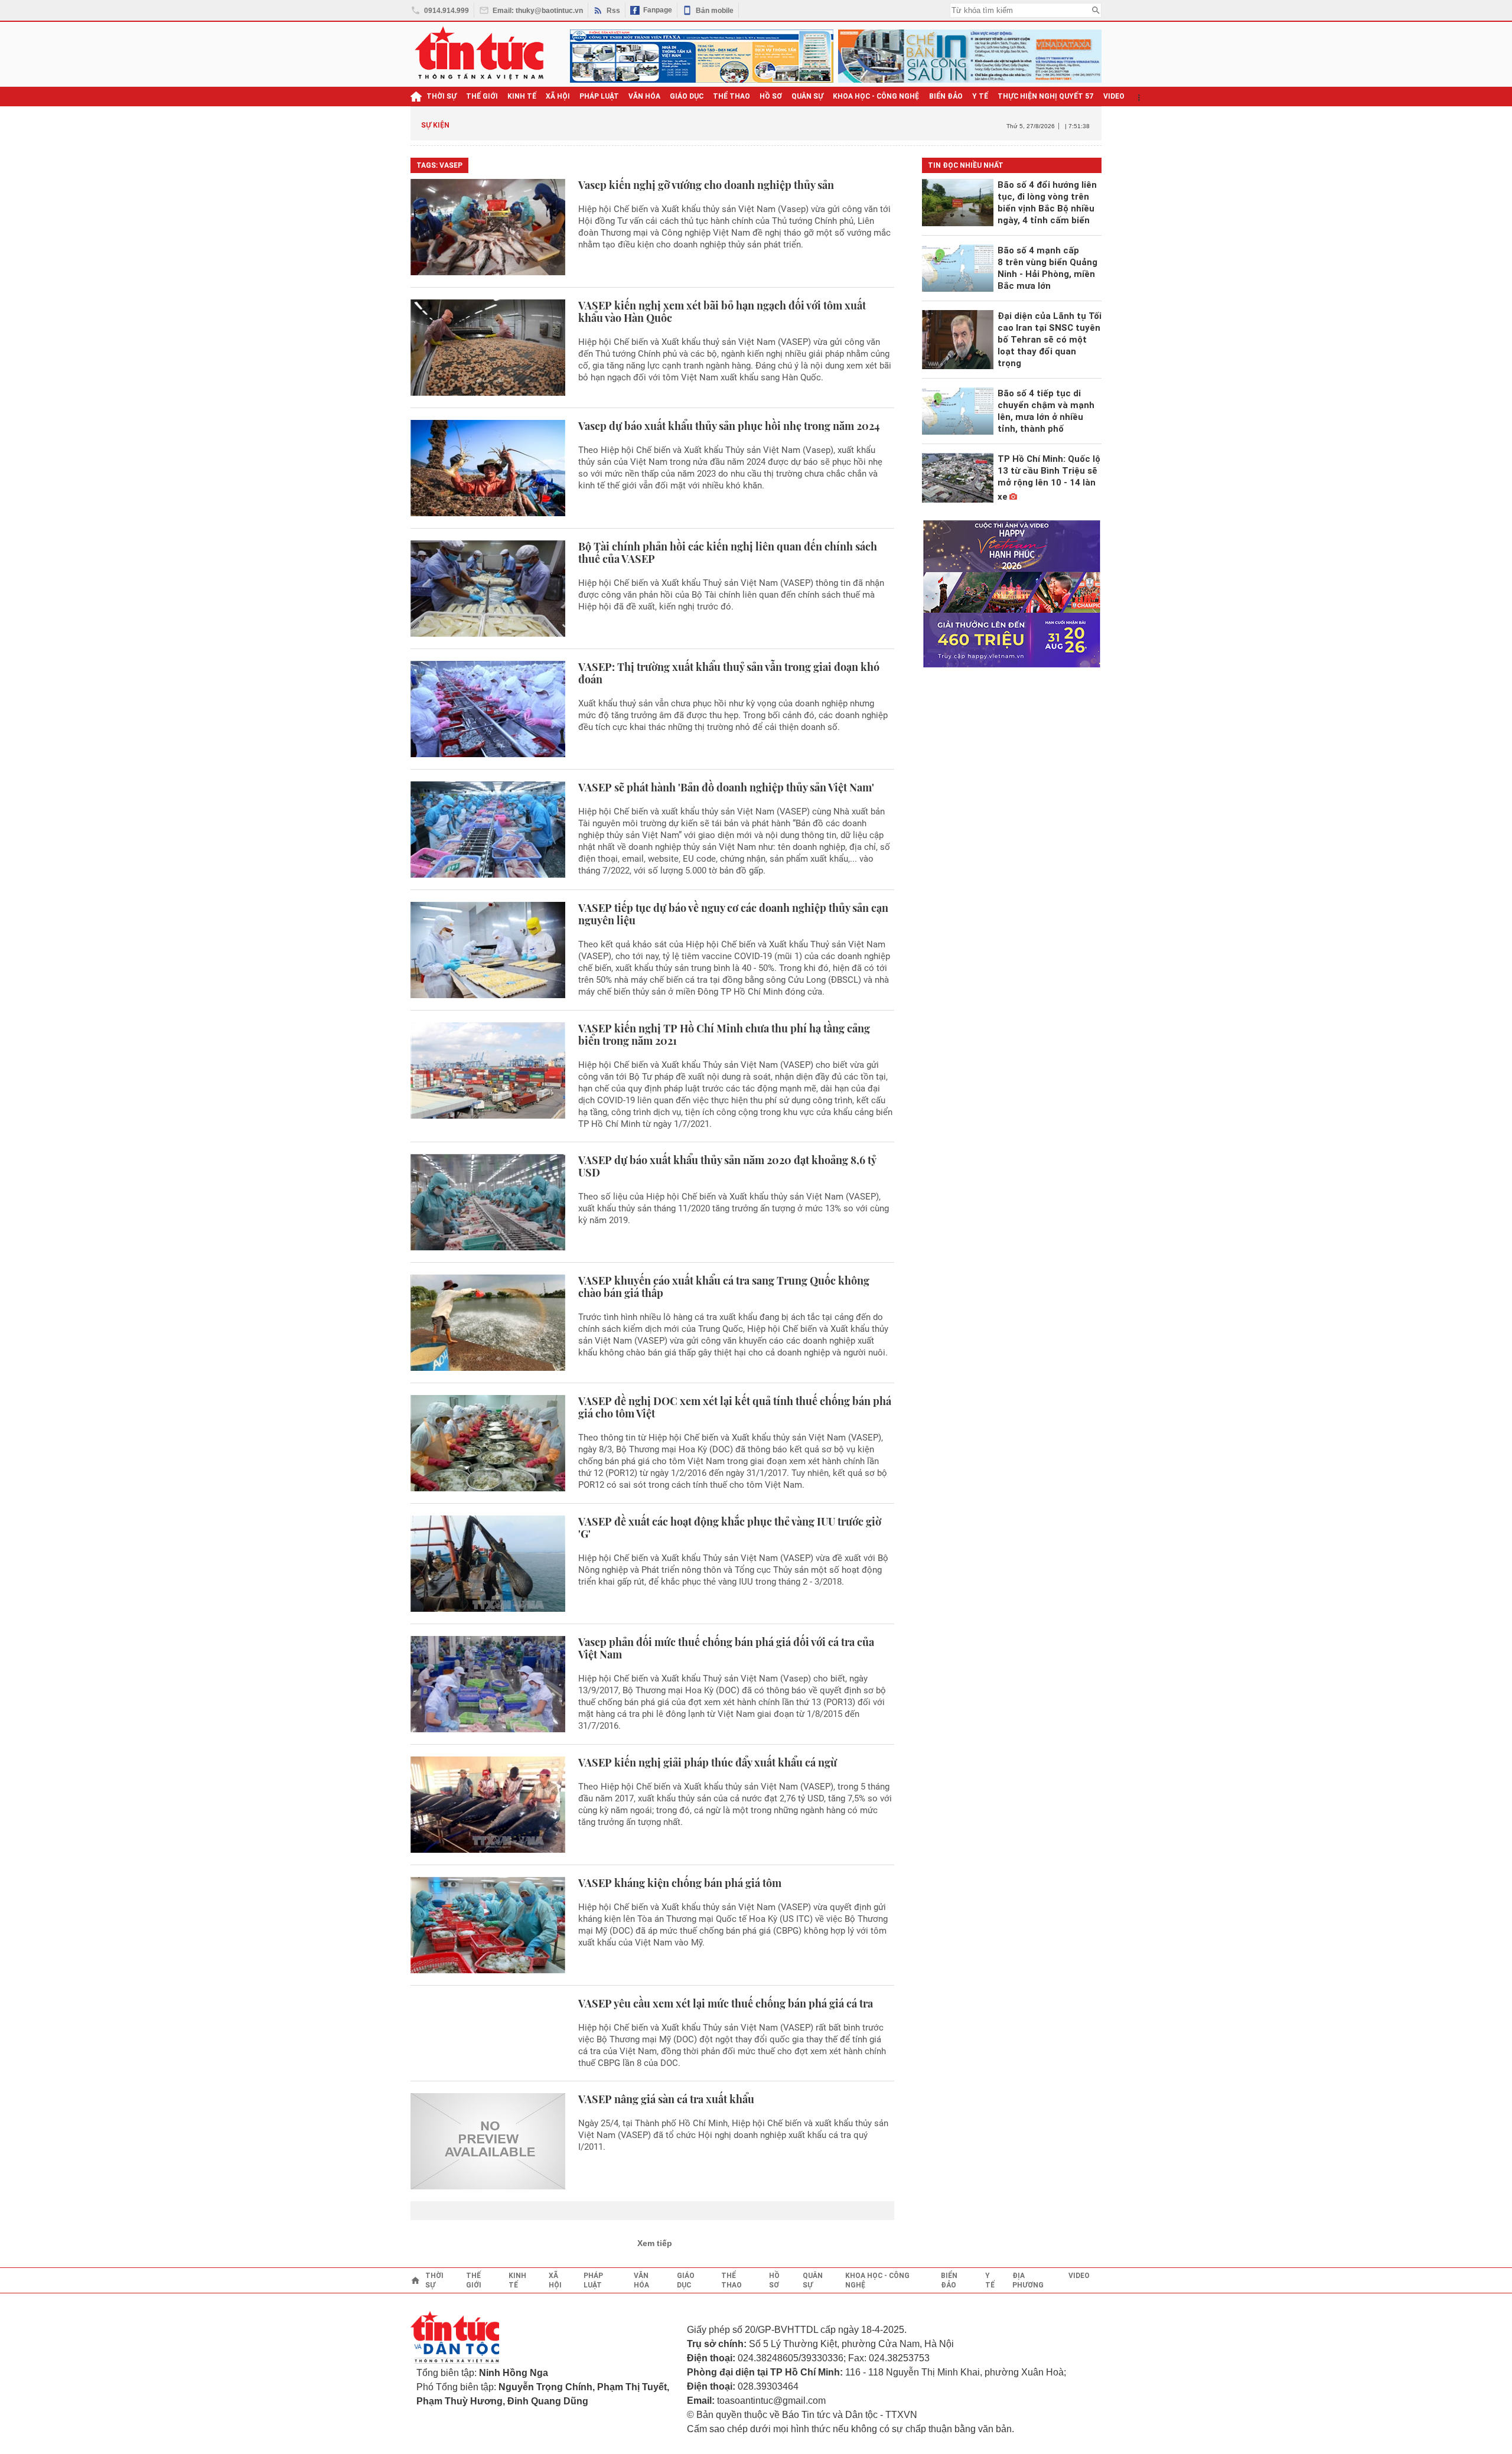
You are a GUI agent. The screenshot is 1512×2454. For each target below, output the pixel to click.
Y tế (980, 96)
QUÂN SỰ (807, 96)
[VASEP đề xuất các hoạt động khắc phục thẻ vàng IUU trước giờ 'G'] (488, 1564)
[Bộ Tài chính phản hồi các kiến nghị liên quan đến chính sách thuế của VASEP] (488, 589)
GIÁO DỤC (687, 96)
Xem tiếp (655, 2243)
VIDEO (1114, 96)
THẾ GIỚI (482, 96)
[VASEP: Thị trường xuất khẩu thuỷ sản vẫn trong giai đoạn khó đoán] (488, 709)
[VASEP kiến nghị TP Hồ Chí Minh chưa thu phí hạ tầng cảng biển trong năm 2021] (488, 1076)
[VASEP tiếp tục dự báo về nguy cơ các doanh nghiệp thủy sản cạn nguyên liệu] (488, 950)
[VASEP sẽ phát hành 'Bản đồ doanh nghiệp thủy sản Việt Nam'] (488, 830)
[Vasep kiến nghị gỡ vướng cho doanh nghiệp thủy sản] (488, 227)
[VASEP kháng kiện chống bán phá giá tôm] (488, 1925)
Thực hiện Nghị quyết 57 (1046, 96)
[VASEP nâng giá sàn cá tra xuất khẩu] (488, 2141)
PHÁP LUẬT (599, 96)
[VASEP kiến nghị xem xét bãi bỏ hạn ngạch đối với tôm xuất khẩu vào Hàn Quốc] (488, 348)
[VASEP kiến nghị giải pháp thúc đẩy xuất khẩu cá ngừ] (488, 1805)
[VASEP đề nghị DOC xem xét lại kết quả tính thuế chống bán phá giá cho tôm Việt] (488, 1443)
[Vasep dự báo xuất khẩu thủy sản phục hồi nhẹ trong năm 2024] (488, 468)
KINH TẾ (522, 96)
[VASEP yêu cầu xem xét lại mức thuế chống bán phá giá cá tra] (488, 2033)
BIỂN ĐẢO (946, 96)
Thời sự (441, 96)
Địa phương (1028, 2280)
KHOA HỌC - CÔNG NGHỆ (876, 96)
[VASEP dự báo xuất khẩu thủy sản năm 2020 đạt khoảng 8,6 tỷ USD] (488, 1202)
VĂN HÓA (644, 96)
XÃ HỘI (558, 96)
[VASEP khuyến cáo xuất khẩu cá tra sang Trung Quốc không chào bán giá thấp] (488, 1323)
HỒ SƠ (771, 96)
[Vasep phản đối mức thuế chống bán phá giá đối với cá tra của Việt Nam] (488, 1684)
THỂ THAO (731, 96)
